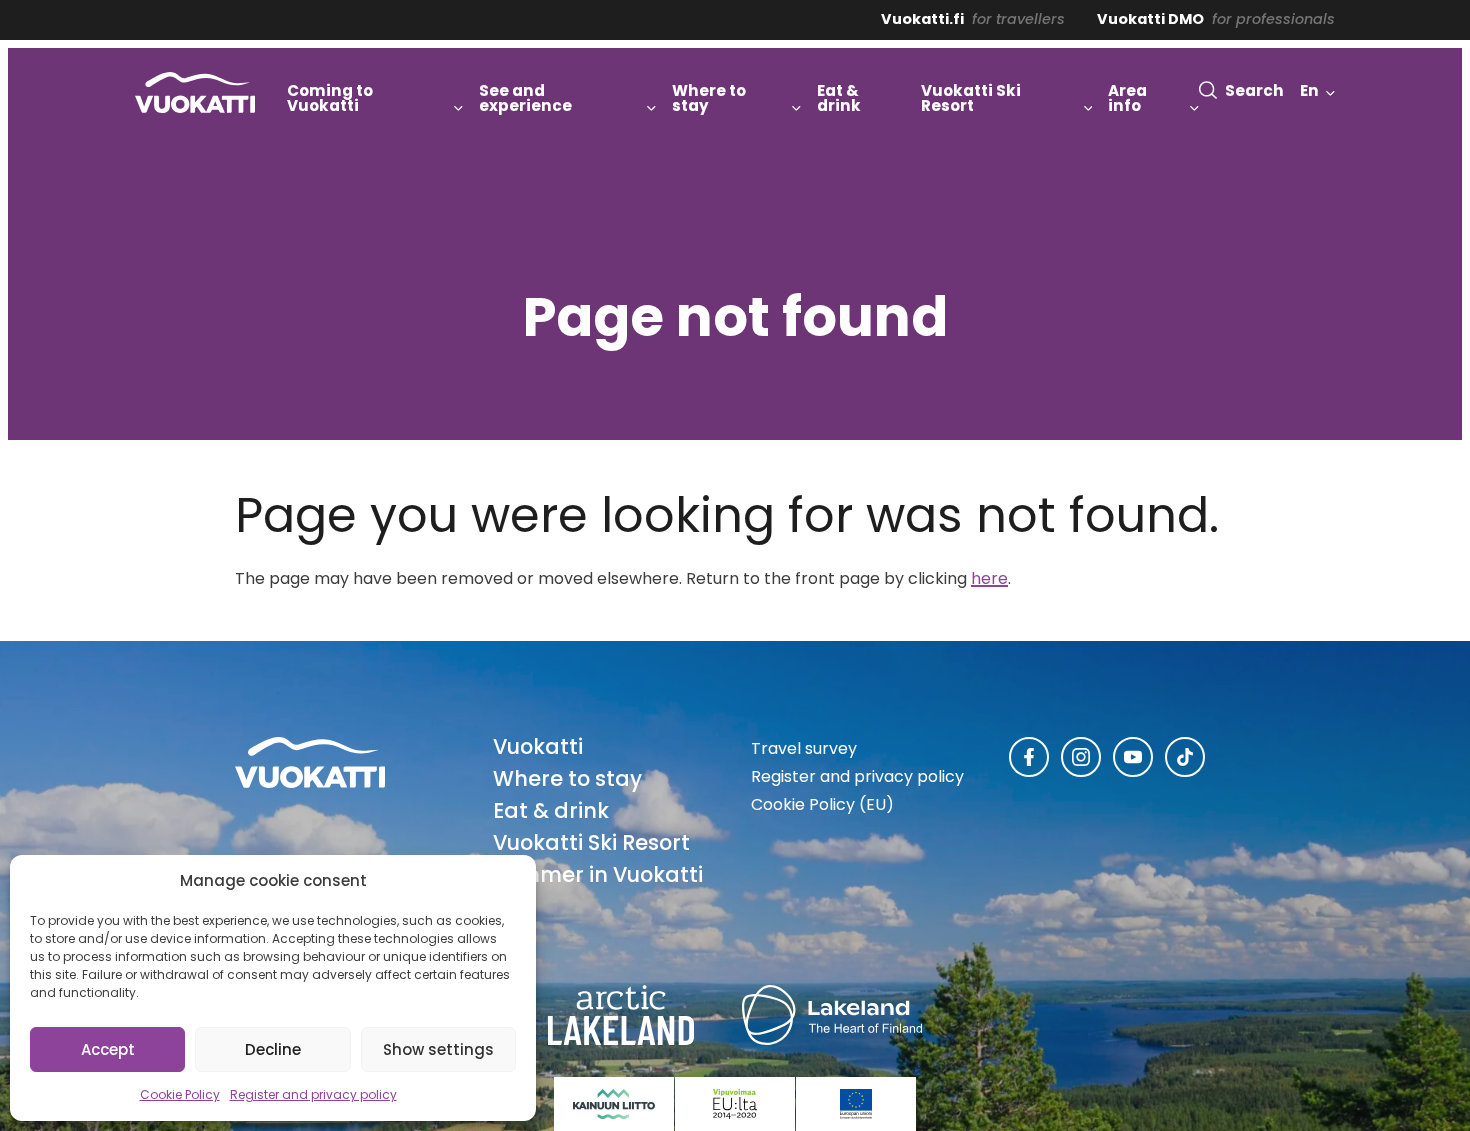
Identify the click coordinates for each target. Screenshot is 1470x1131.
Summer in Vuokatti (598, 874)
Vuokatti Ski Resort (591, 842)
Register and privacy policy (313, 1094)
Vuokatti (538, 746)
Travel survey (804, 748)
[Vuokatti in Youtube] (1133, 757)
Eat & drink (551, 810)
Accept (108, 1049)
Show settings (438, 1049)
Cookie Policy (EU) (822, 804)
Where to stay (567, 778)
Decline (273, 1049)
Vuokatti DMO (1150, 19)
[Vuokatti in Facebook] (1029, 757)
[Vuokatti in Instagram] (1081, 757)
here (989, 578)
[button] (1241, 90)
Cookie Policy (180, 1094)
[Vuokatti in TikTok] (1185, 757)
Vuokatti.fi (922, 19)
